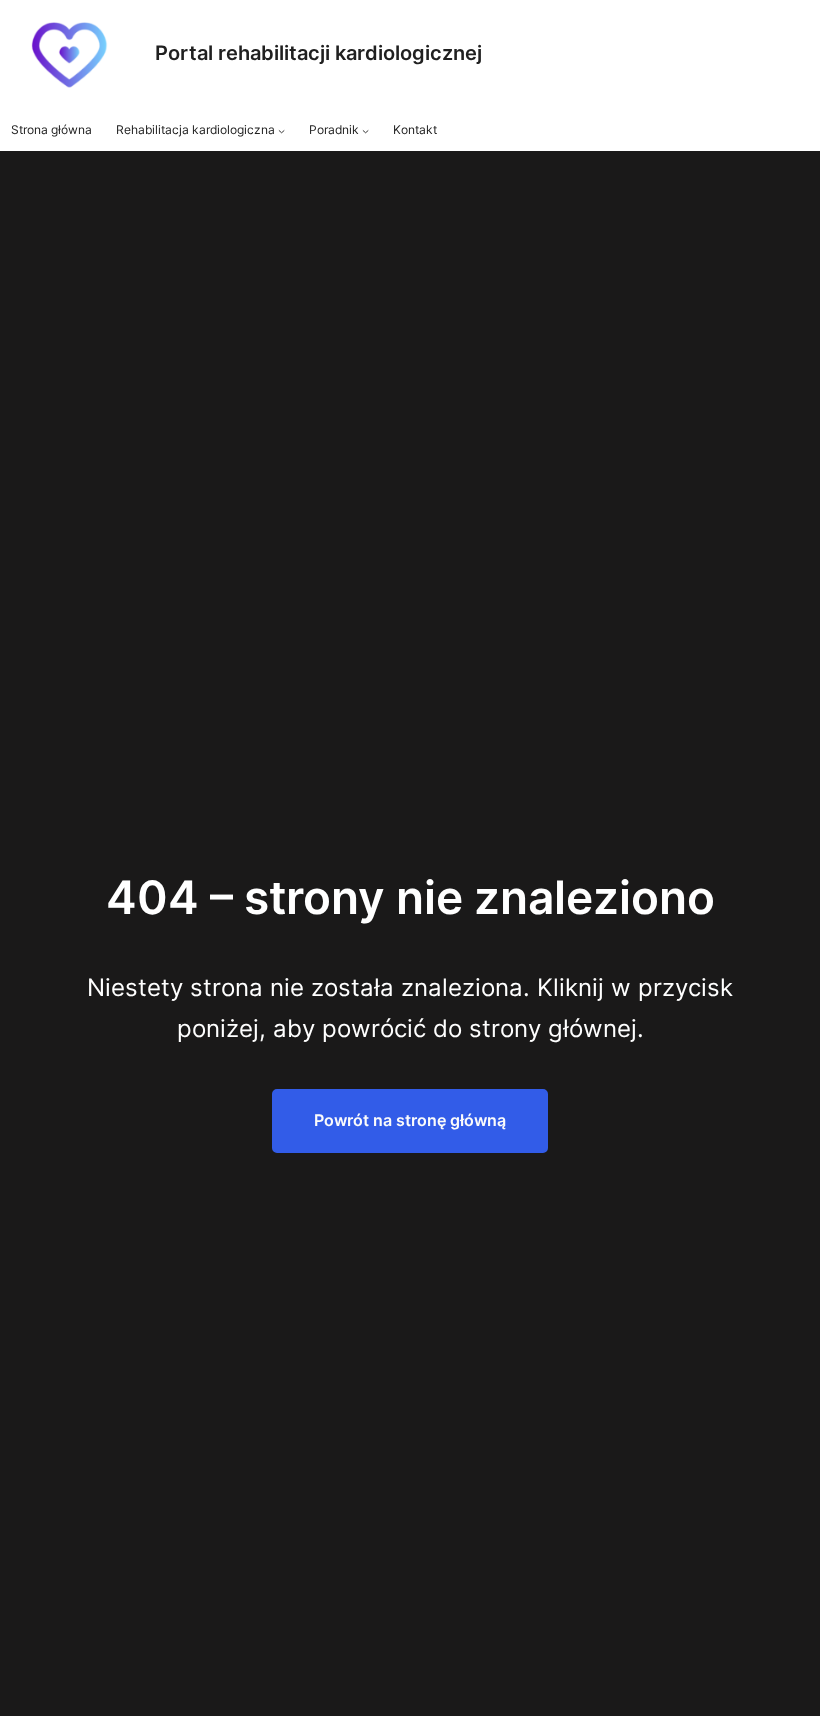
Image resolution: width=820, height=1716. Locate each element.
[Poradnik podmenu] (365, 130)
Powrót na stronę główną (410, 1120)
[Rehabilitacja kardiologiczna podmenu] (281, 130)
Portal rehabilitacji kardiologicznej (318, 53)
